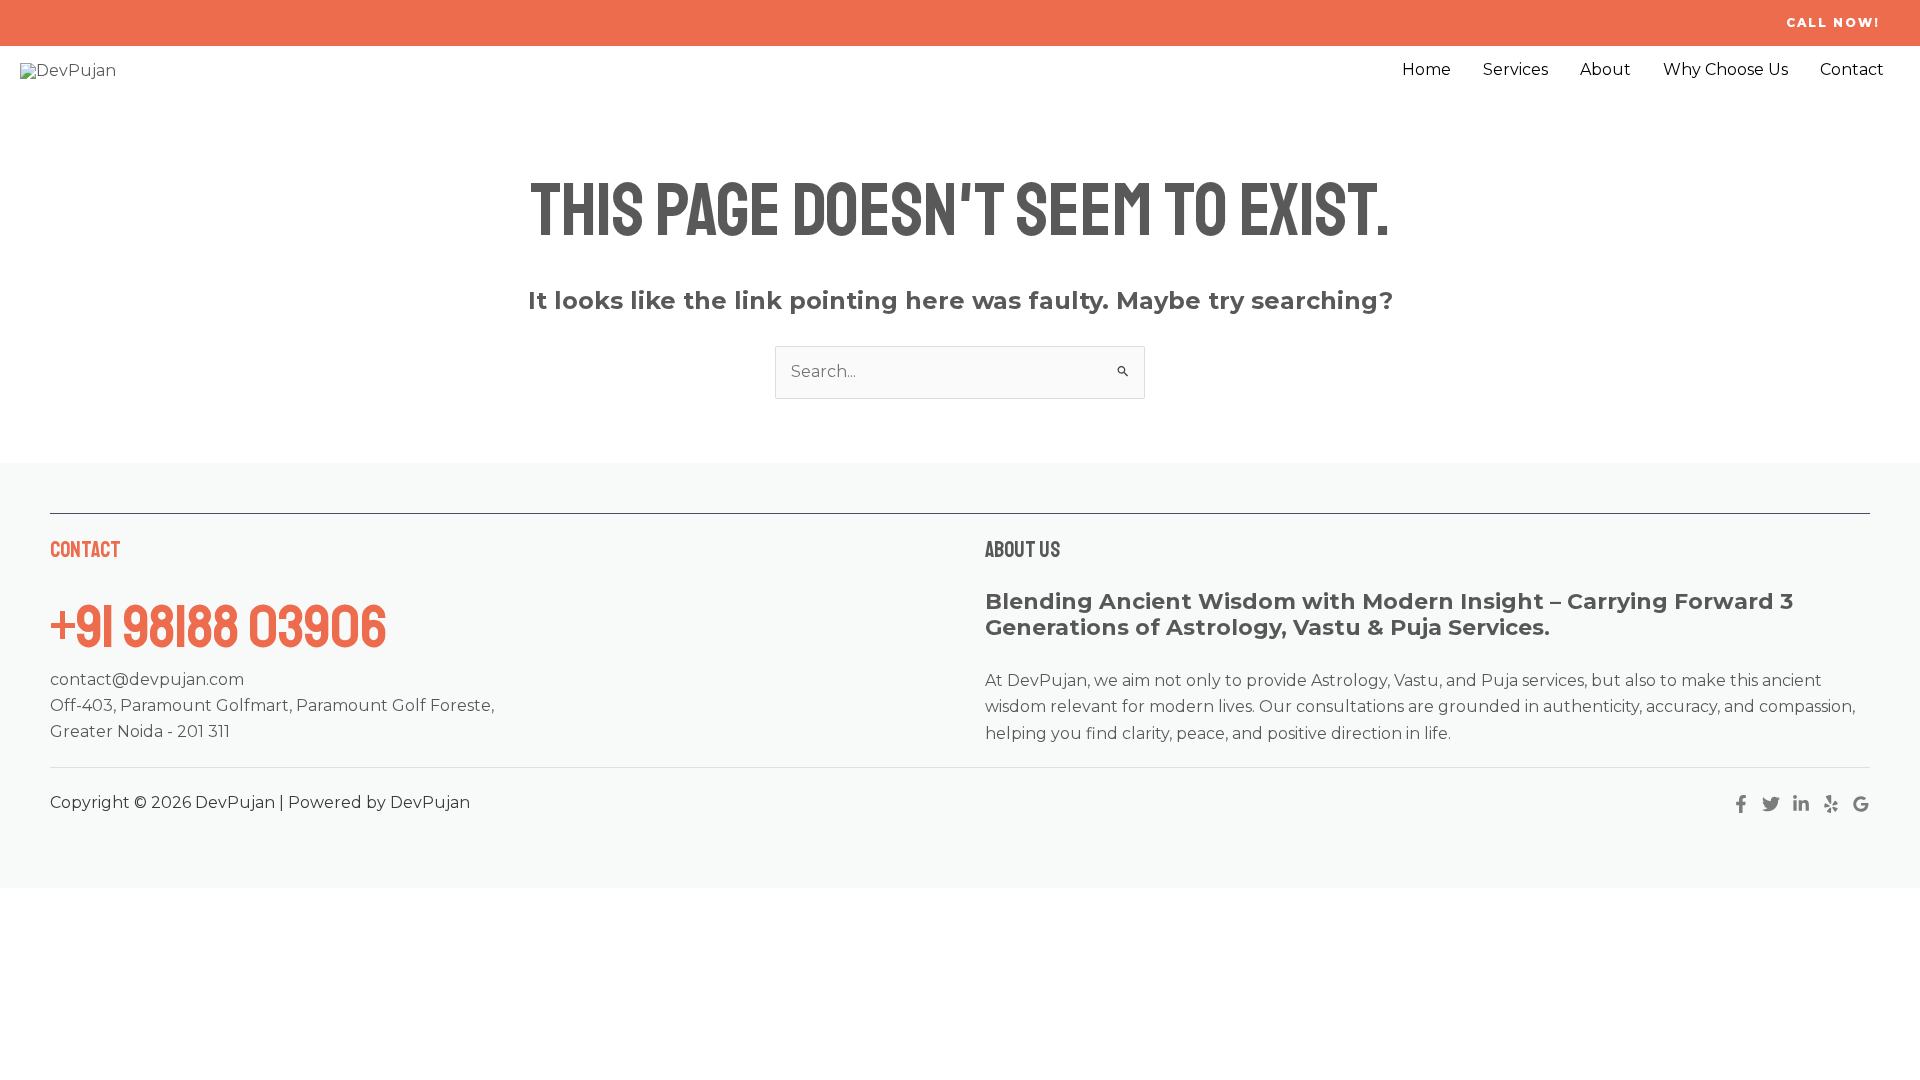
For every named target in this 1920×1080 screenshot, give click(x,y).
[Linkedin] (1801, 804)
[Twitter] (1771, 804)
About (1605, 69)
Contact (1852, 69)
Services (1515, 69)
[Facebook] (1741, 804)
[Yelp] (1831, 804)
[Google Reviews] (1861, 804)
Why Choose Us (1725, 69)
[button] (1833, 23)
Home (1426, 69)
